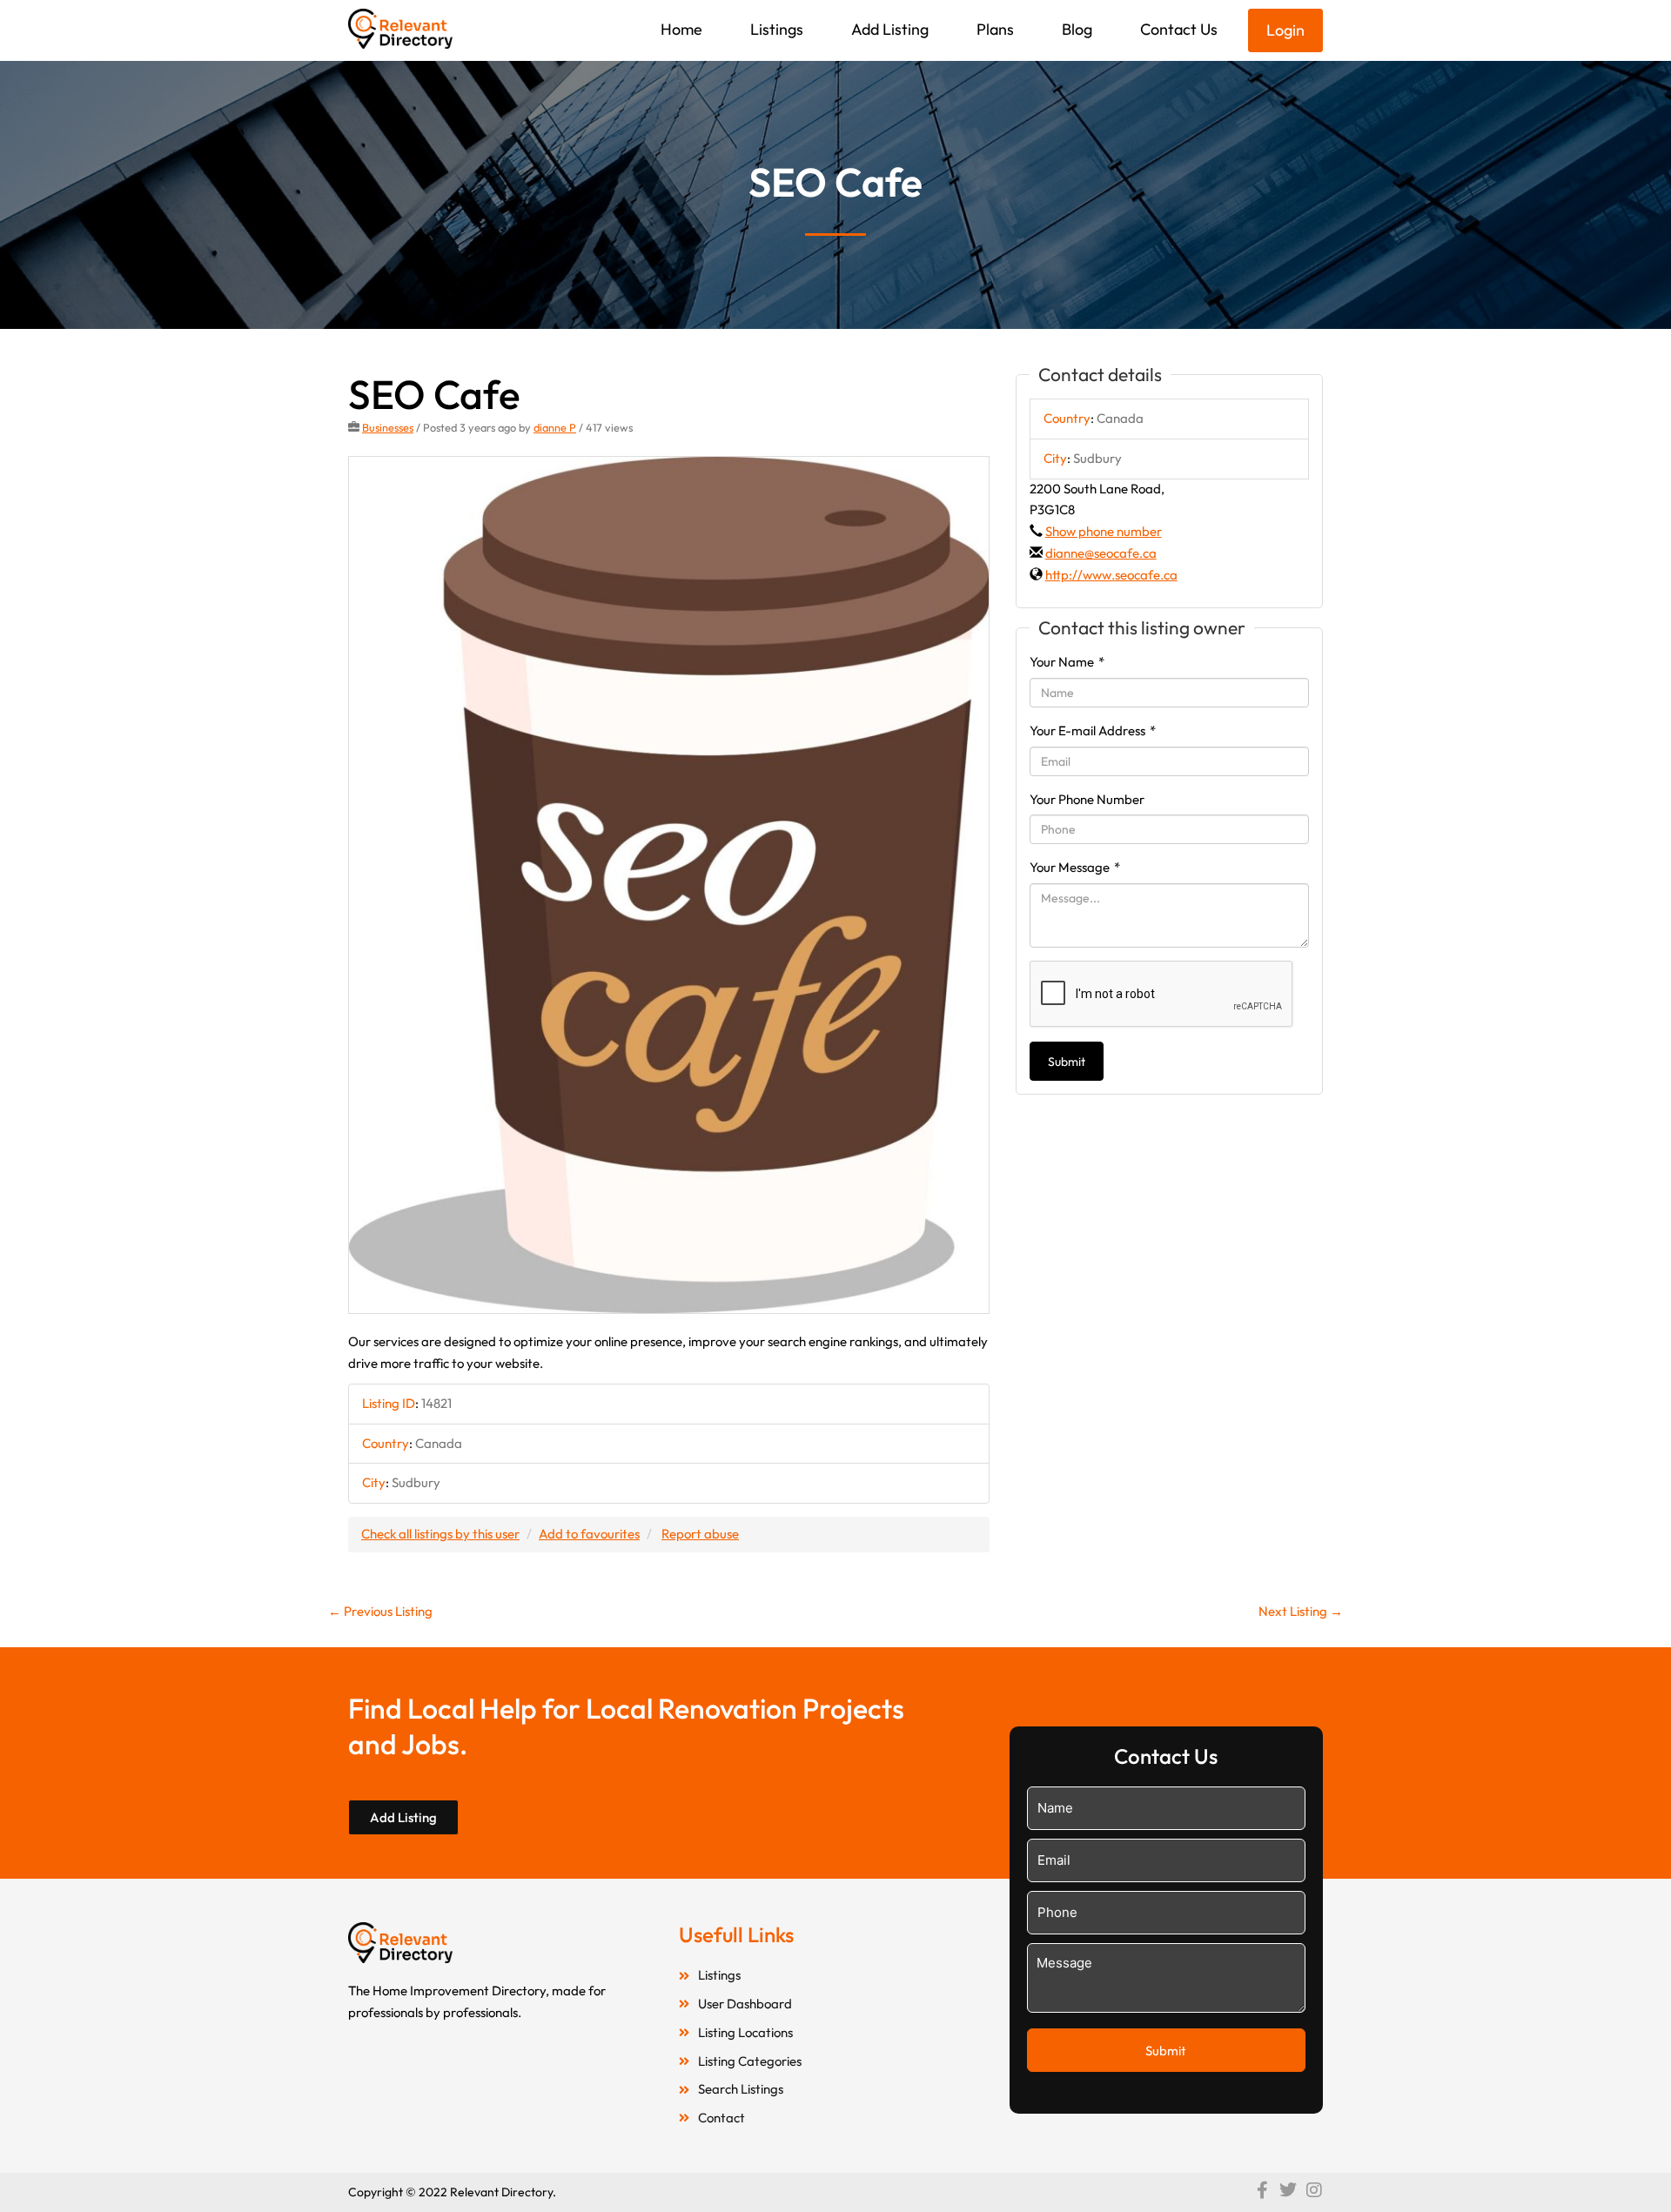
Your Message (1075, 867)
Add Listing (890, 29)
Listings (777, 29)
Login (1285, 30)
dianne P (555, 427)
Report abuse (700, 1534)
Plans (995, 29)
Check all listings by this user (440, 1534)
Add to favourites (589, 1534)
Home (681, 29)
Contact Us (1179, 29)
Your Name (1067, 662)
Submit (1067, 1062)
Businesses (388, 427)
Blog (1077, 29)
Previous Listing (380, 1611)
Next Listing (1301, 1611)
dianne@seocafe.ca (1101, 553)
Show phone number (1104, 531)
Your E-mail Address (1093, 731)
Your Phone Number (1087, 799)
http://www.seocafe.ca (1111, 575)
